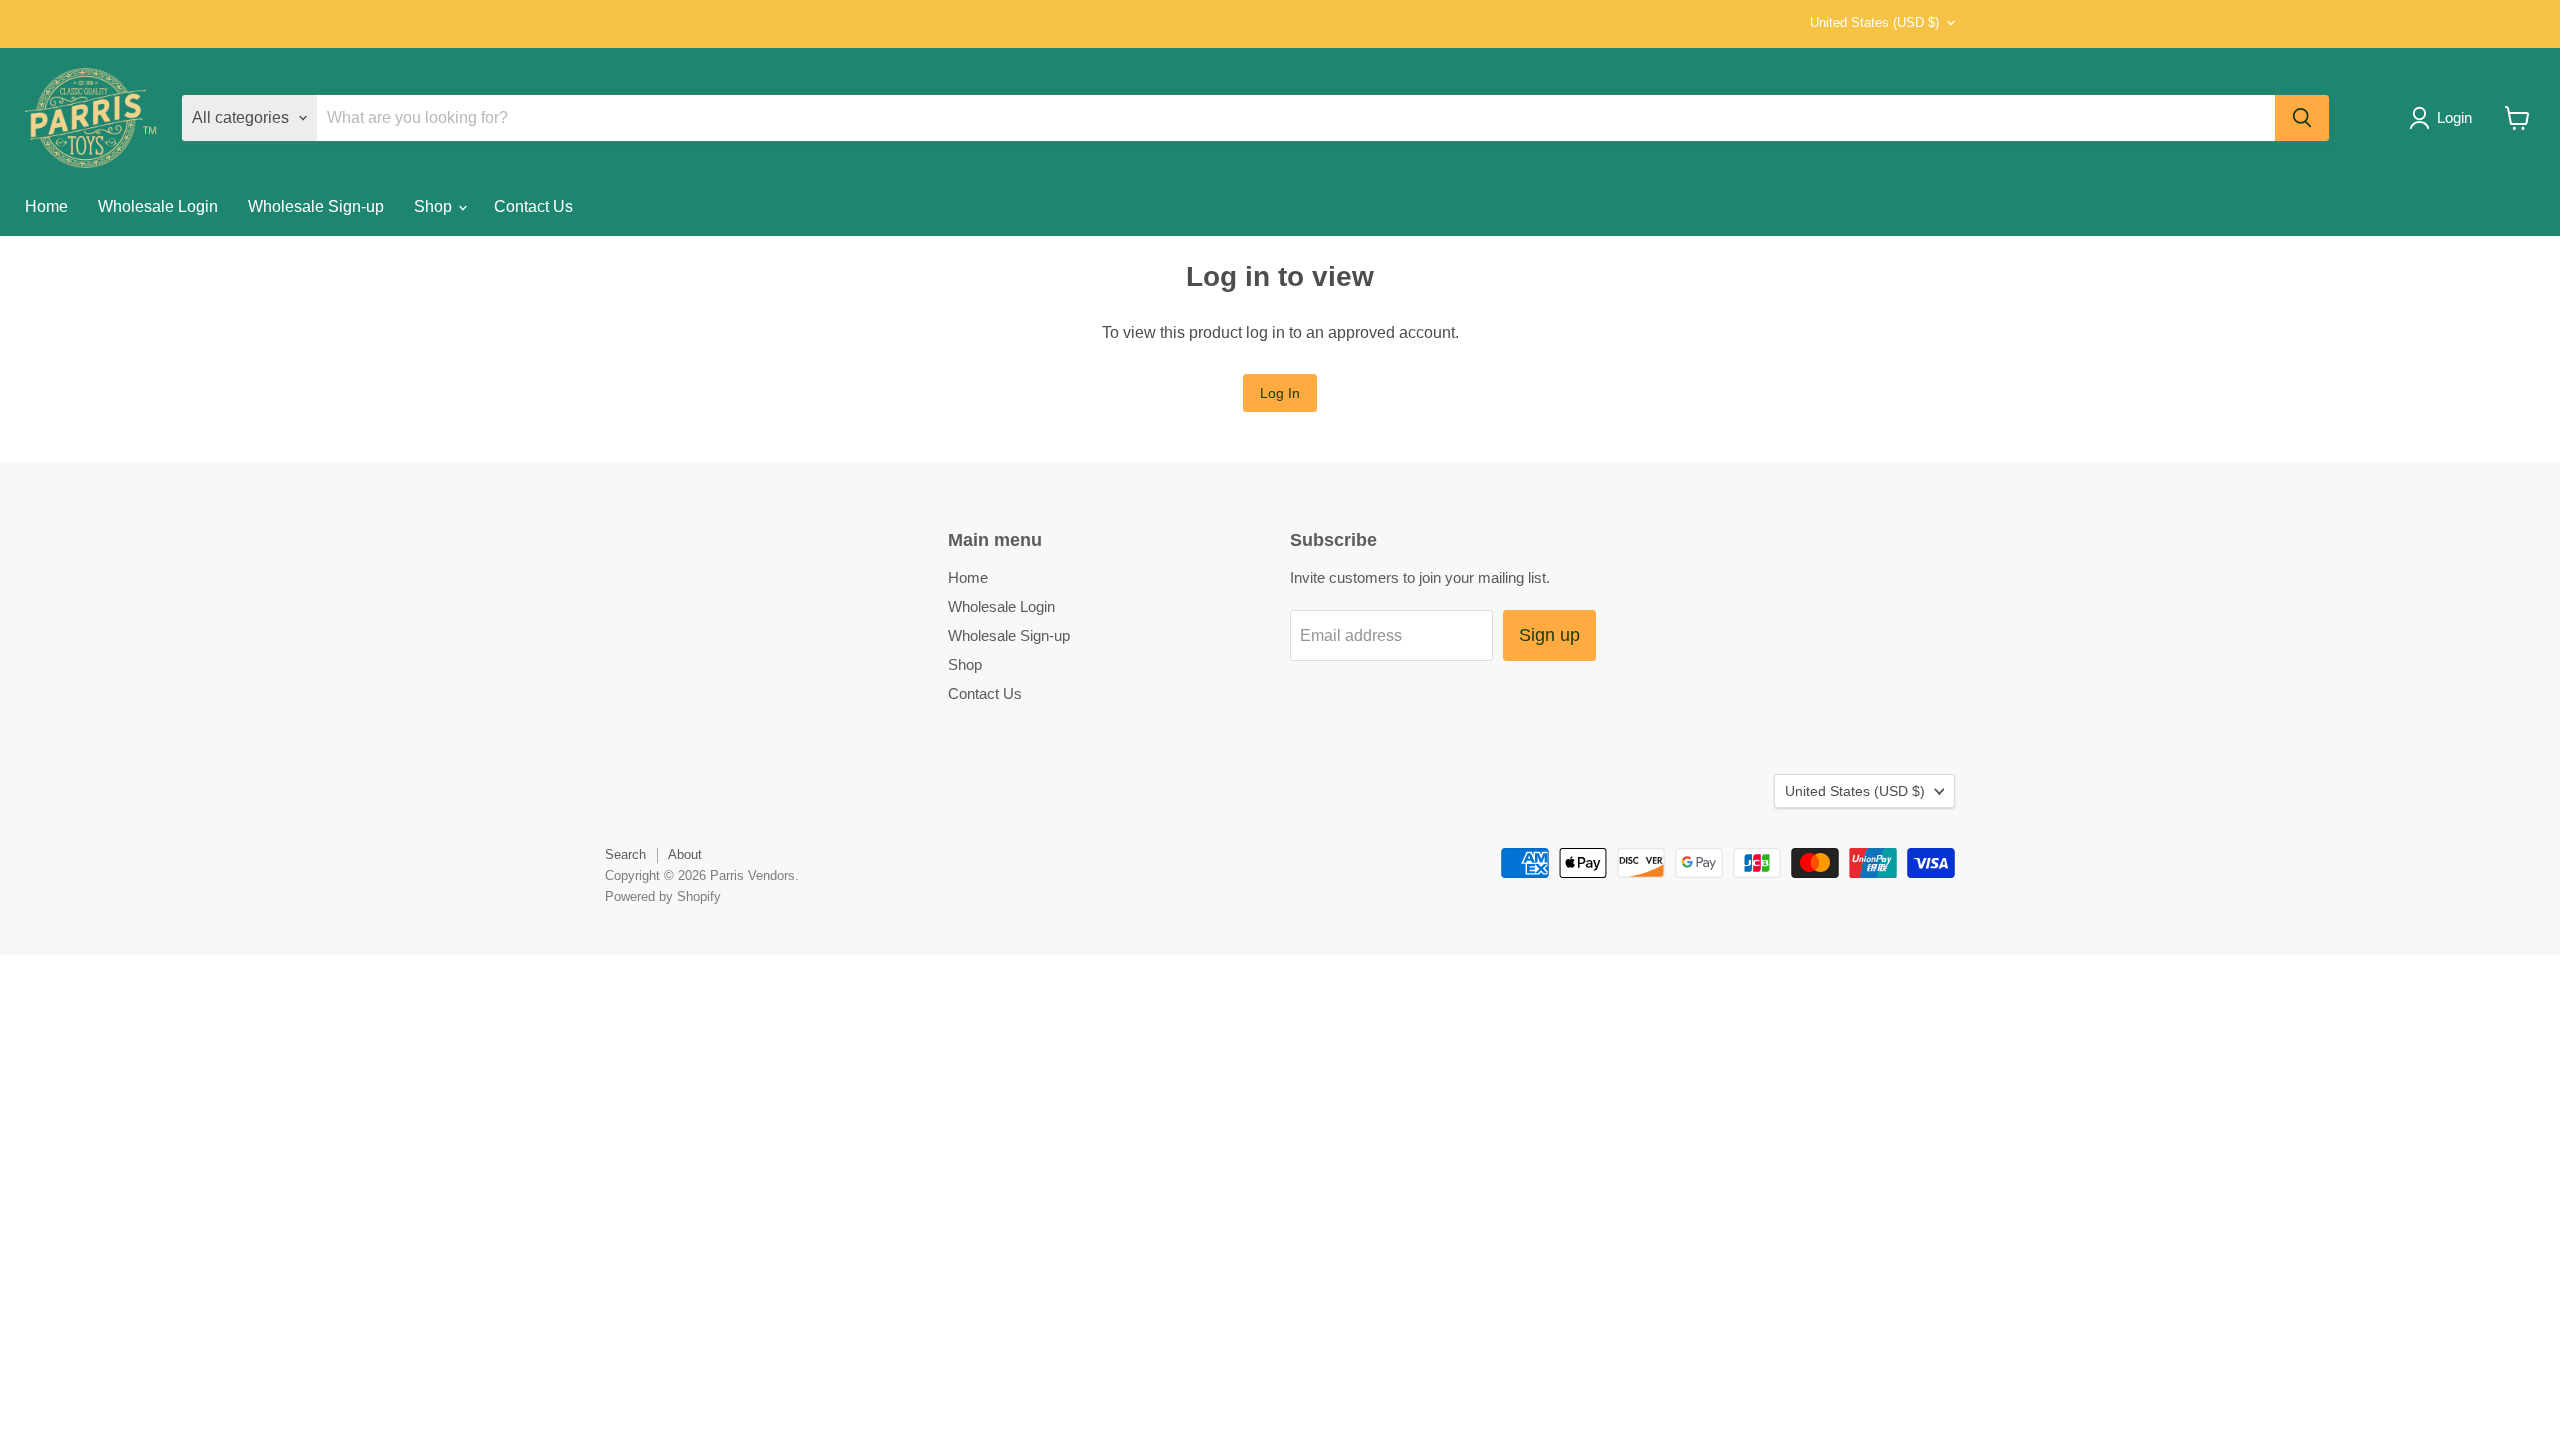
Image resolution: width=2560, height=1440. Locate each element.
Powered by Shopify (663, 896)
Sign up (1549, 635)
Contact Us (533, 206)
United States (1874, 22)
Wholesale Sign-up (316, 206)
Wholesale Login (158, 206)
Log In (1280, 393)
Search (625, 854)
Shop (435, 206)
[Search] (2302, 118)
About (685, 854)
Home (46, 206)
